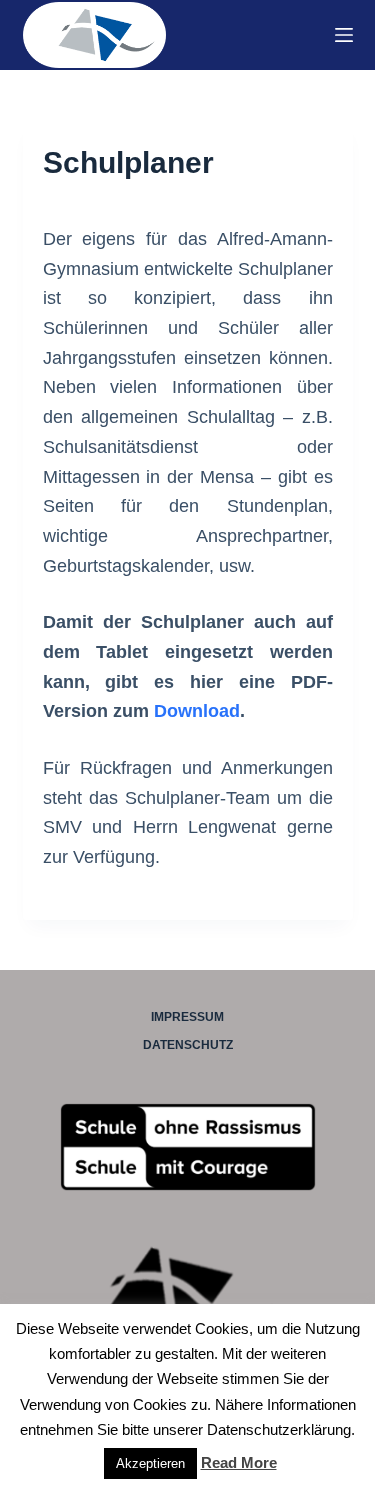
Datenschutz (188, 1045)
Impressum (187, 1017)
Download (197, 711)
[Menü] (344, 35)
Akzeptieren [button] (150, 1463)
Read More (239, 1462)
